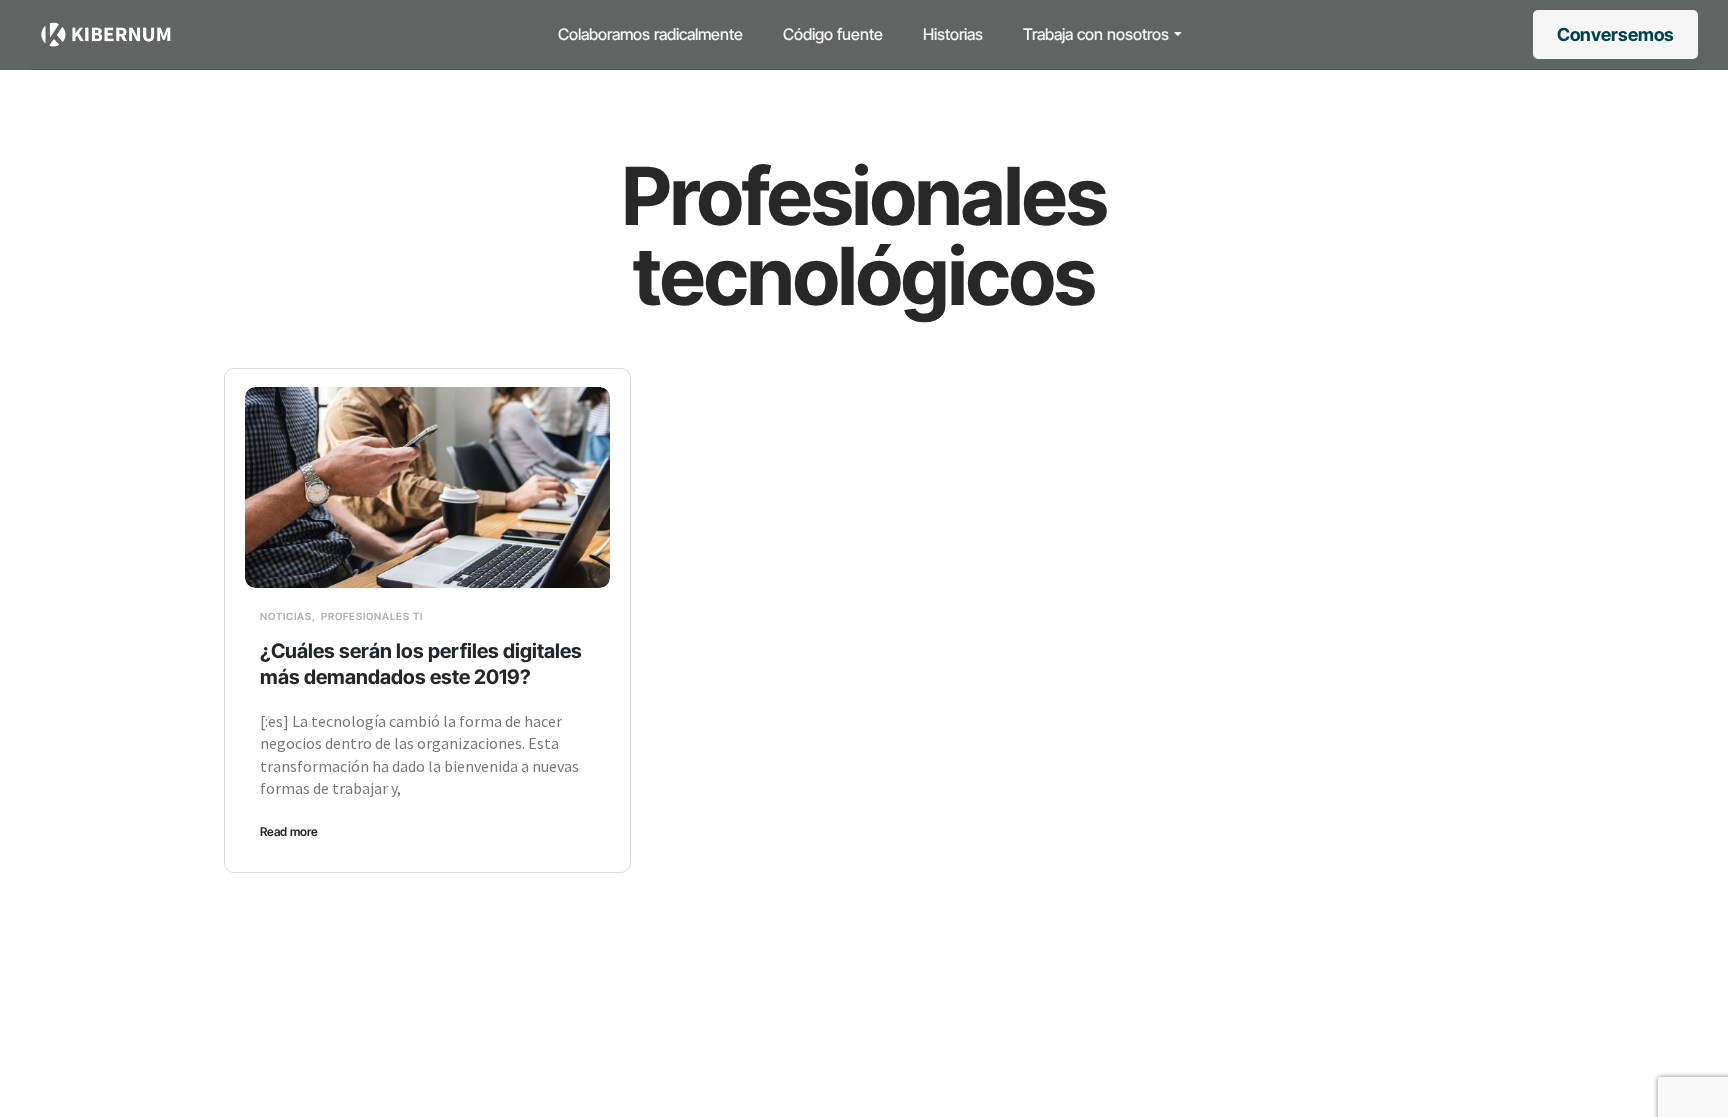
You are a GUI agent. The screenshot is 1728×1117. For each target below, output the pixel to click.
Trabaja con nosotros (1096, 34)
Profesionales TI (372, 616)
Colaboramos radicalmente (650, 34)
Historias (953, 34)
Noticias (286, 616)
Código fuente (833, 34)
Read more (289, 831)
